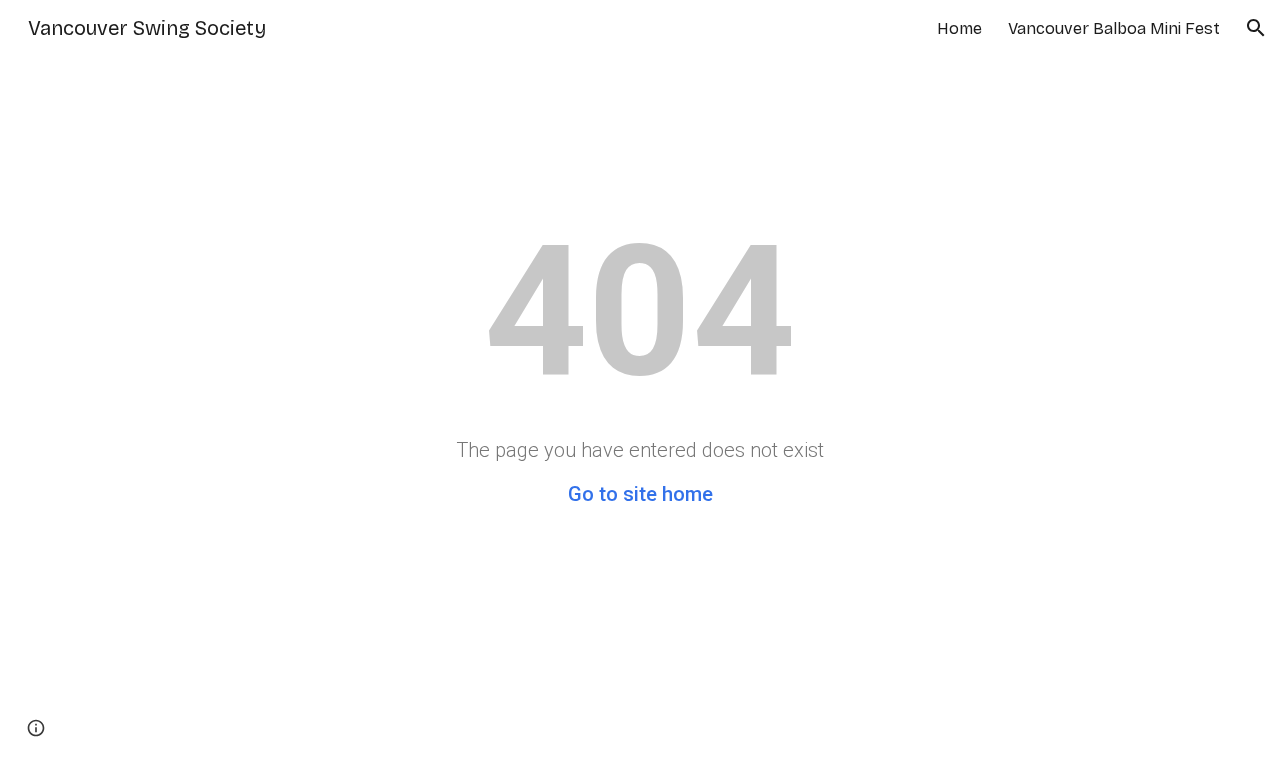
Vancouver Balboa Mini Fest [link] (1114, 28)
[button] (1256, 28)
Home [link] (959, 28)
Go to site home (640, 494)
